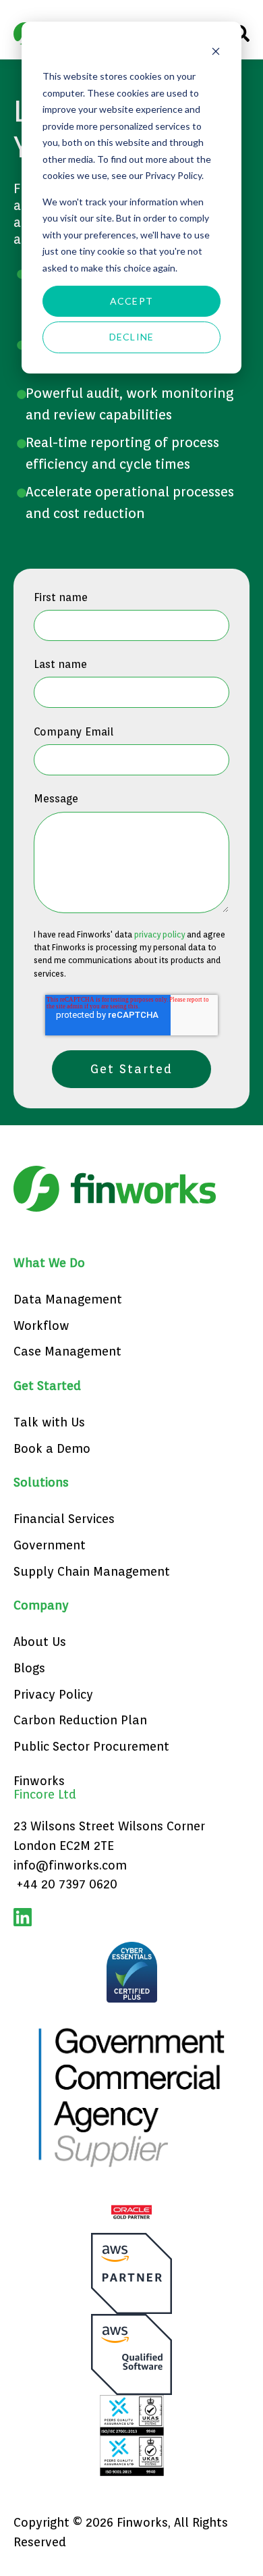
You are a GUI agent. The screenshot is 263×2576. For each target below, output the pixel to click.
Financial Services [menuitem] (64, 1519)
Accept (131, 301)
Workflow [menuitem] (41, 1325)
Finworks (39, 1781)
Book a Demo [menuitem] (52, 1448)
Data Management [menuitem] (68, 1299)
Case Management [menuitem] (67, 1351)
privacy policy (159, 934)
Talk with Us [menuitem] (49, 1422)
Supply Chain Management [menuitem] (92, 1571)
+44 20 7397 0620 (67, 1884)
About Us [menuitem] (40, 1642)
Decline (131, 337)
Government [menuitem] (50, 1545)
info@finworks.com (70, 1865)
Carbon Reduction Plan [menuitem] (80, 1720)
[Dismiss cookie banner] (216, 51)
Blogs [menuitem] (29, 1668)
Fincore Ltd (45, 1794)
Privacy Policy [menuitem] (53, 1694)
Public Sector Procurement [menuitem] (91, 1746)
